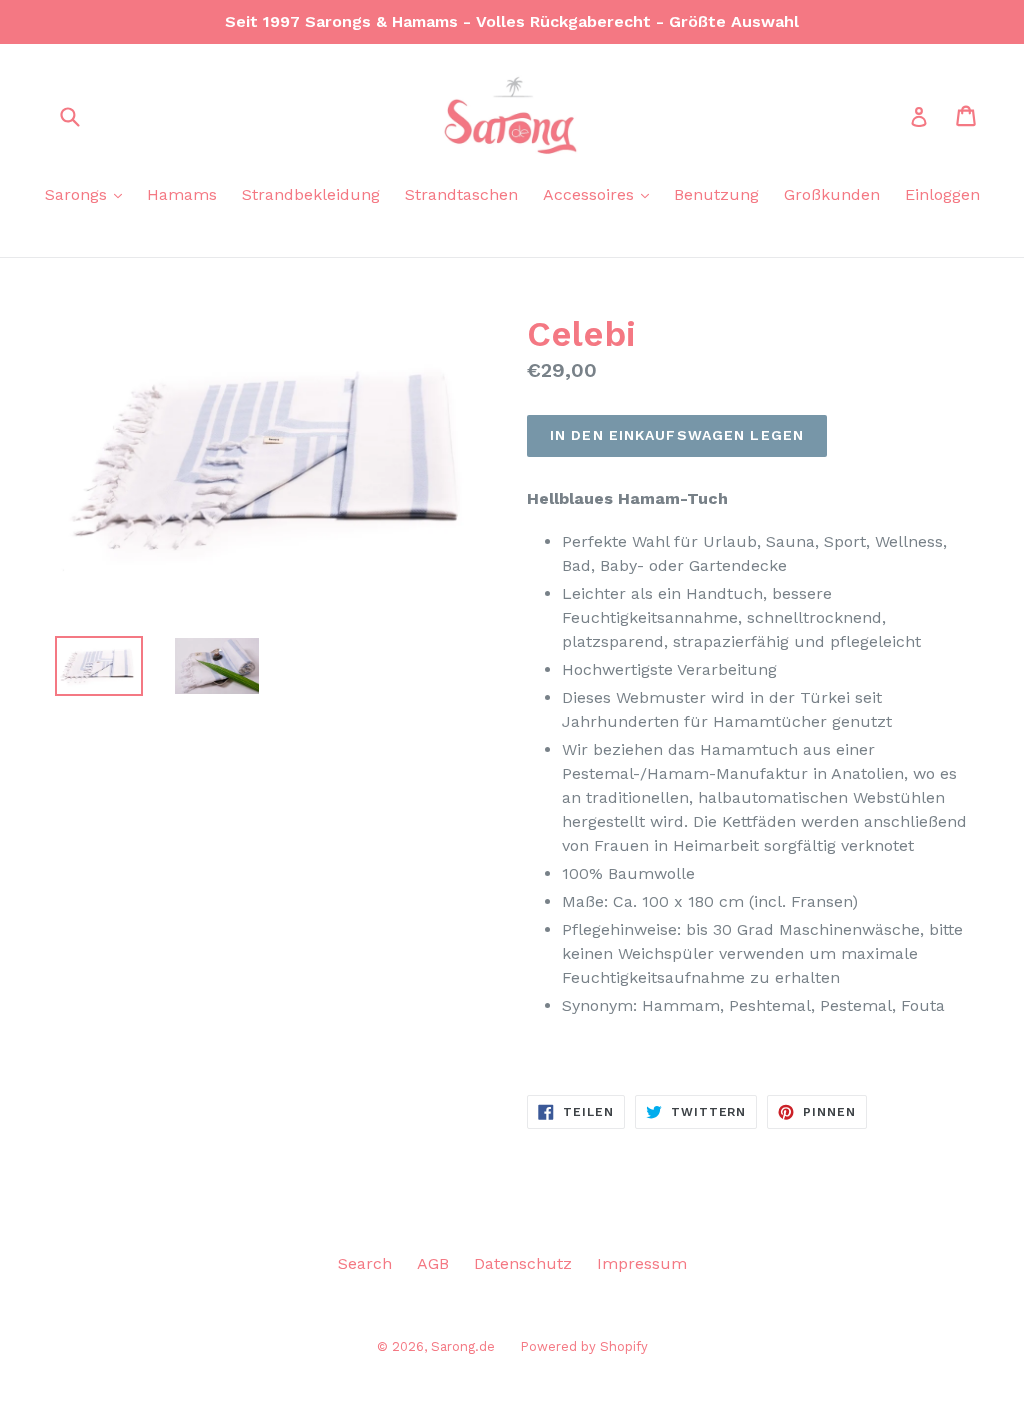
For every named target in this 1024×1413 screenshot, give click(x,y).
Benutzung (716, 194)
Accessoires (591, 194)
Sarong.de (463, 1346)
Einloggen (942, 194)
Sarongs (78, 194)
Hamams (182, 194)
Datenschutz (523, 1263)
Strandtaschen (461, 194)
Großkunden (832, 194)
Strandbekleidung (311, 194)
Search (365, 1263)
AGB (433, 1263)
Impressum (642, 1263)
